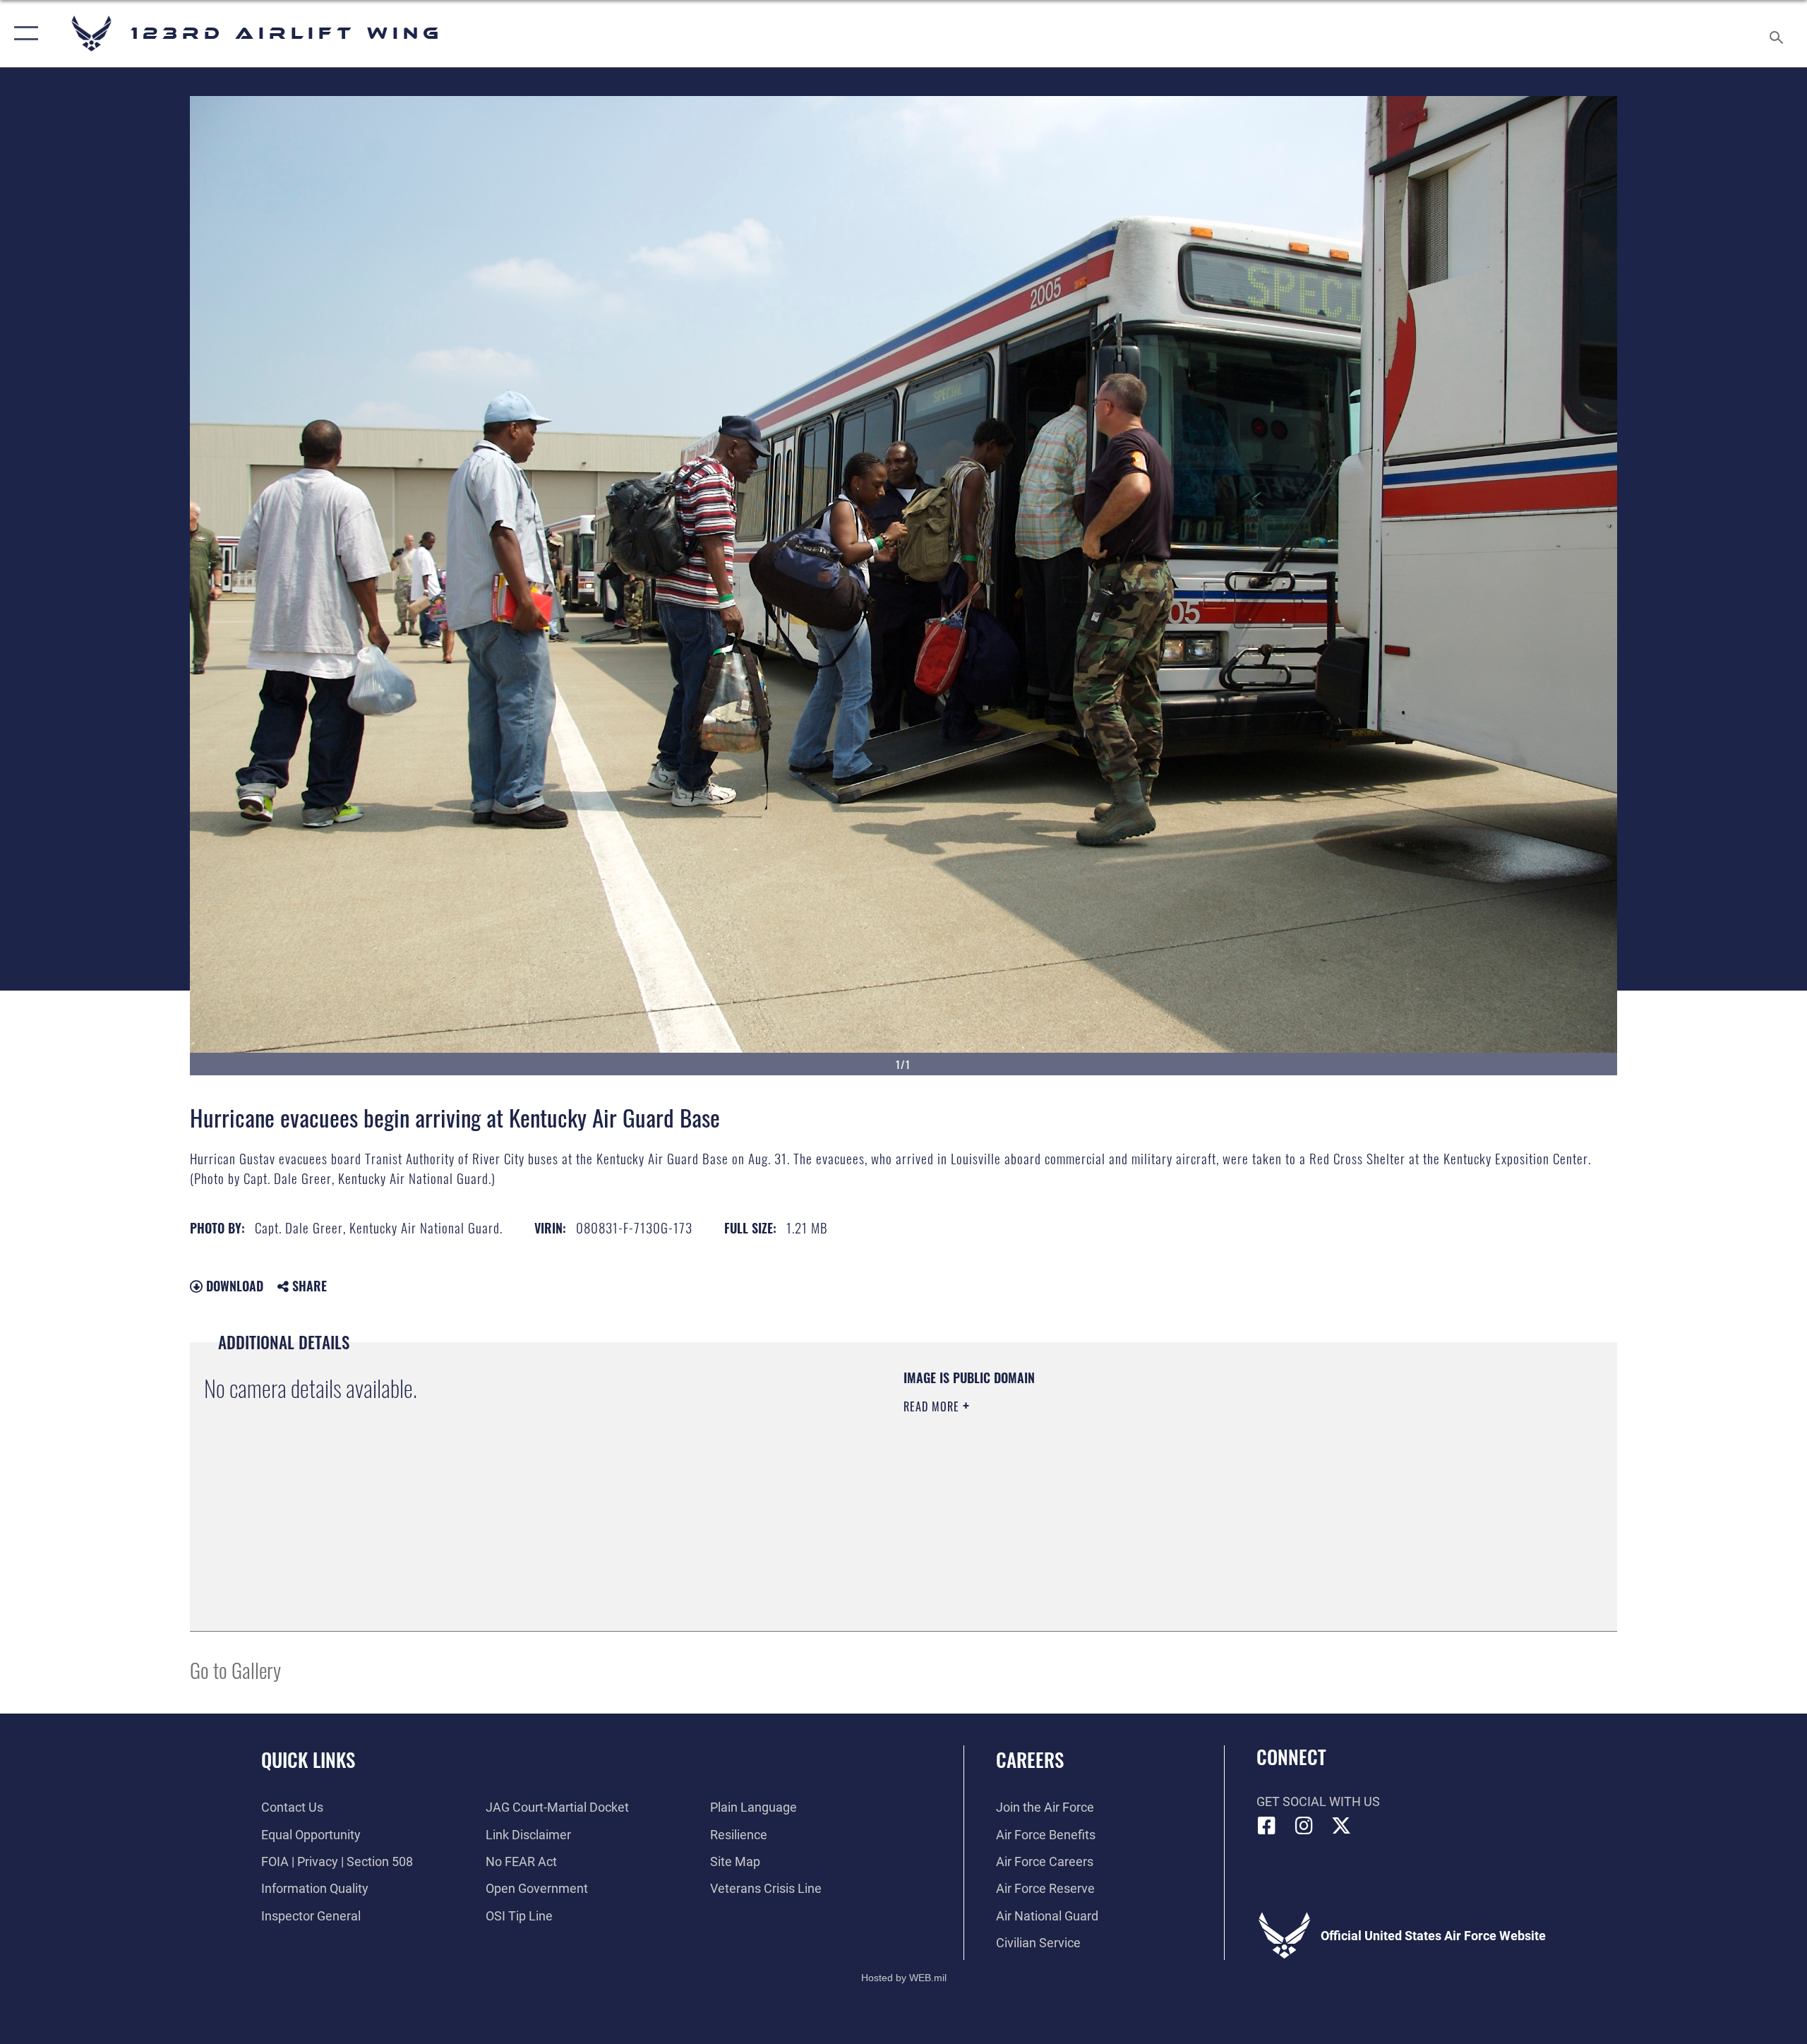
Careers (1030, 1759)
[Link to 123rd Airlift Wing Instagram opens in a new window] (1304, 1826)
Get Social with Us (1318, 1801)
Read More (933, 1406)
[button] (23, 34)
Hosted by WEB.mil (904, 1978)
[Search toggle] (1777, 34)
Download (233, 1286)
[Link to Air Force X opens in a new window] (1341, 1826)
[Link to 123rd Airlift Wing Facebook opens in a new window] (1267, 1826)
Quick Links (308, 1759)
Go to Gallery (235, 1669)
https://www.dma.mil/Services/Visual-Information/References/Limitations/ (1069, 1476)
